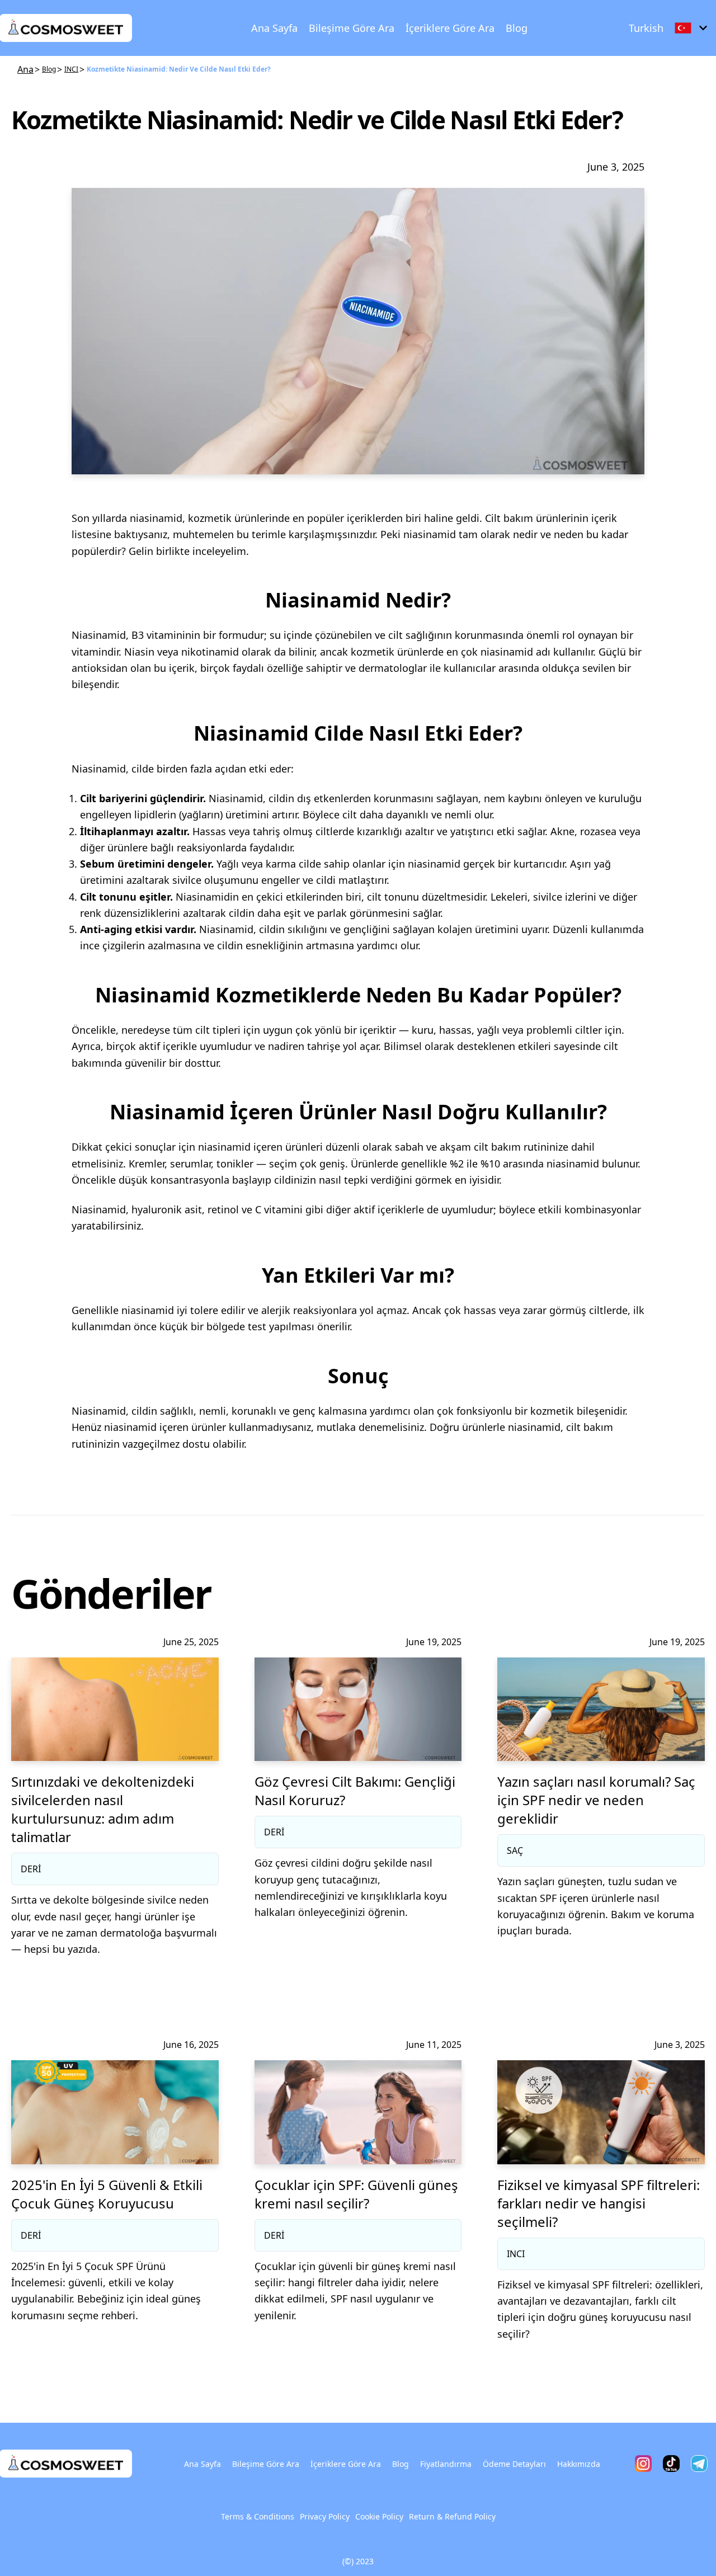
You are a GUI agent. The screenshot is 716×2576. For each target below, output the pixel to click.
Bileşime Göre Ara (352, 28)
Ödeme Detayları (514, 2464)
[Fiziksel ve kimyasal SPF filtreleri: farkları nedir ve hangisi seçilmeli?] (601, 2112)
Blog (517, 28)
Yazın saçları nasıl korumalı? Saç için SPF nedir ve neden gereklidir (596, 1800)
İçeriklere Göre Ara (450, 28)
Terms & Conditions (258, 2516)
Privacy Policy (325, 2516)
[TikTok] (671, 2464)
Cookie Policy (379, 2516)
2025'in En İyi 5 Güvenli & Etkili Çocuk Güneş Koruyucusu (107, 2194)
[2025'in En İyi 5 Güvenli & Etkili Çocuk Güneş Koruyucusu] (115, 2112)
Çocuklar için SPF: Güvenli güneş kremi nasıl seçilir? (356, 2194)
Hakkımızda (579, 2464)
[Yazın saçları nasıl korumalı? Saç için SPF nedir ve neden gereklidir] (601, 1709)
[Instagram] (643, 2464)
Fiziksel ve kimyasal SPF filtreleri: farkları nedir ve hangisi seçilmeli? (599, 2203)
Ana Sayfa (274, 28)
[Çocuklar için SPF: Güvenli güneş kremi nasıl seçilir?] (358, 2112)
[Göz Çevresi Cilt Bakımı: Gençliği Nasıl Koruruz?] (358, 1709)
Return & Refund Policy (452, 2516)
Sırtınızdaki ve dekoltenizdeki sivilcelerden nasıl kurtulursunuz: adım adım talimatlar (103, 1809)
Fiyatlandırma (446, 2464)
